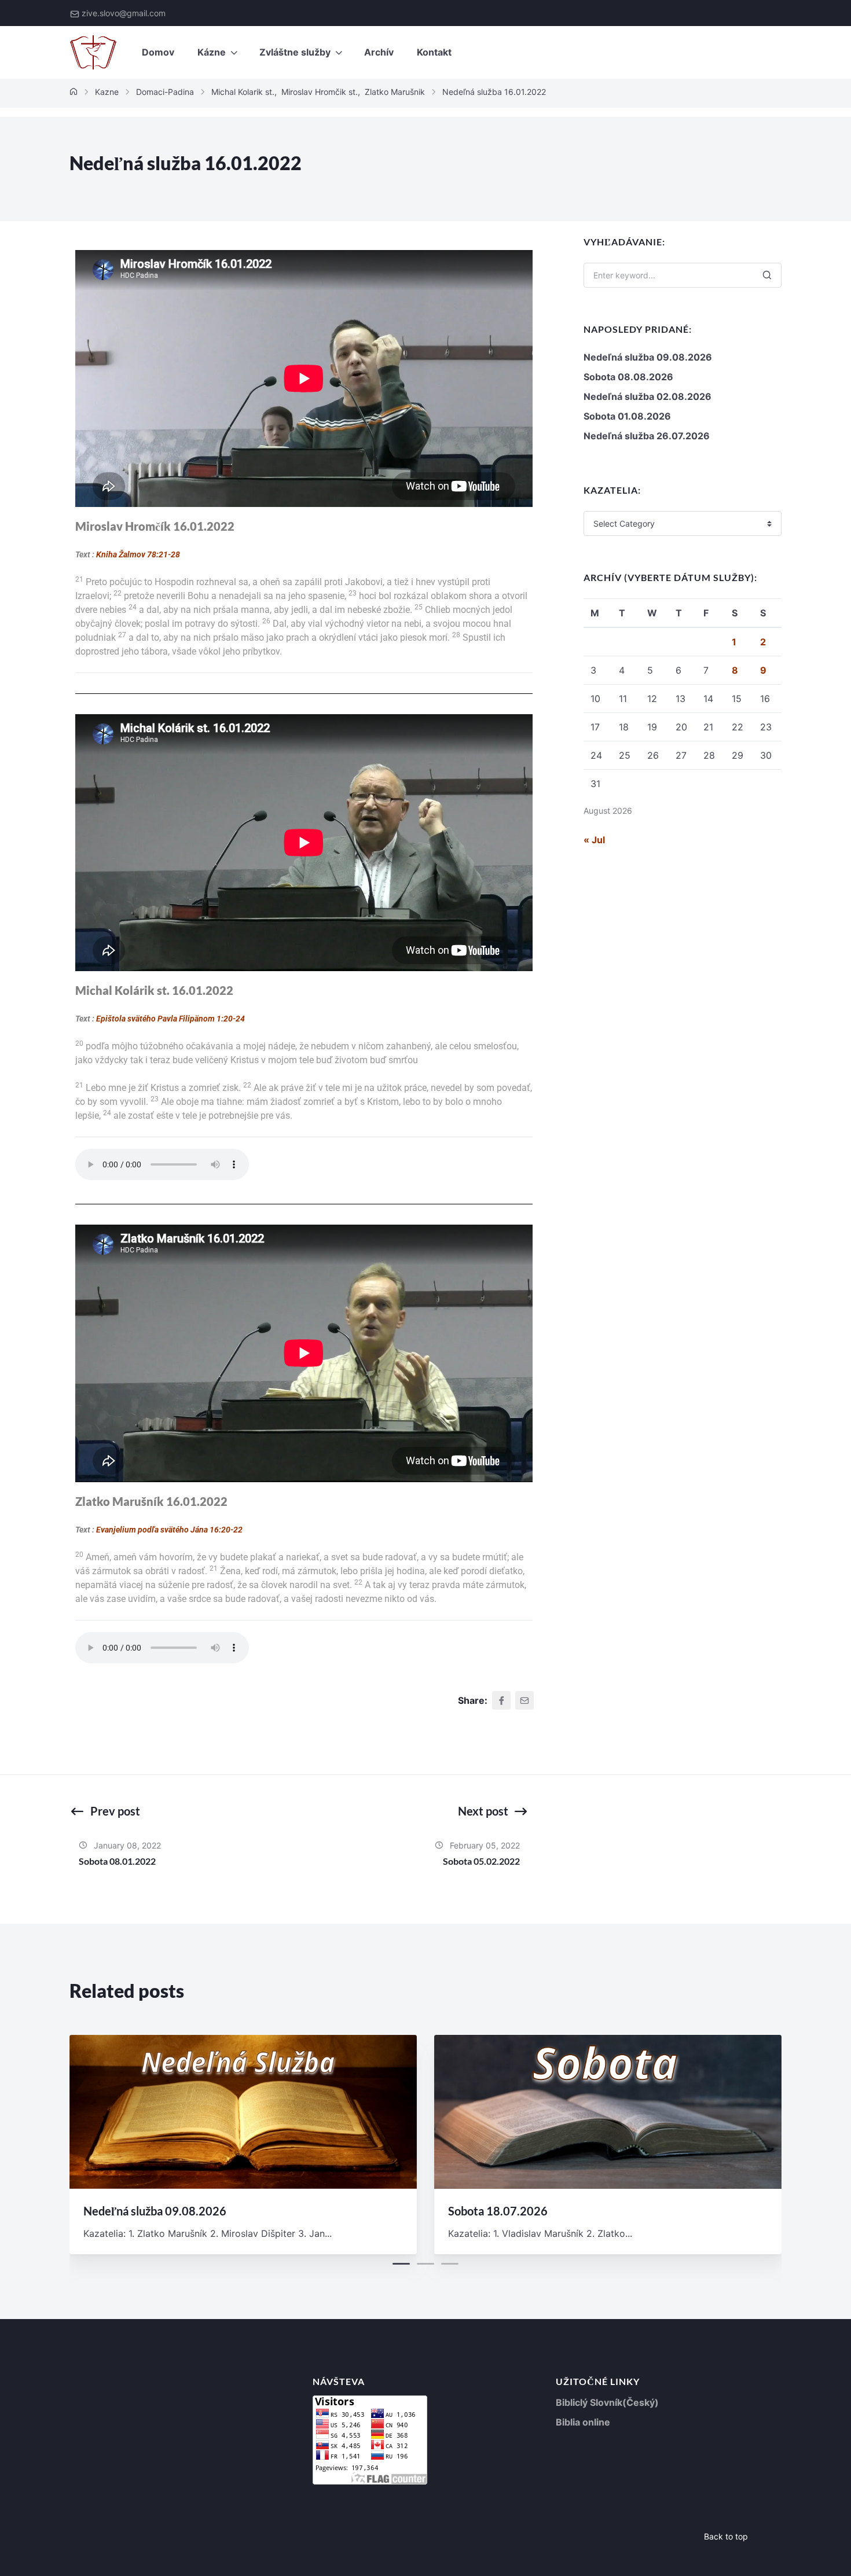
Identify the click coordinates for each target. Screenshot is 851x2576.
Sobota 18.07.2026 (498, 2211)
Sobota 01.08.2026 (627, 416)
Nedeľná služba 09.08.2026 (648, 357)
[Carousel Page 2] (425, 2264)
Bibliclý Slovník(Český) (607, 2402)
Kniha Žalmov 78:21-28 (138, 554)
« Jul (594, 840)
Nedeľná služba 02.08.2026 (648, 396)
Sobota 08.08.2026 (628, 377)
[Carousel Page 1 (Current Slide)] (401, 2264)
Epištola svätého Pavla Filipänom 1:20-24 (170, 1019)
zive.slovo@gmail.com (124, 13)
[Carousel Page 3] (450, 2264)
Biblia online (583, 2422)
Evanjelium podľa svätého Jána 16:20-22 (169, 1530)
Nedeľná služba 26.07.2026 (647, 436)
